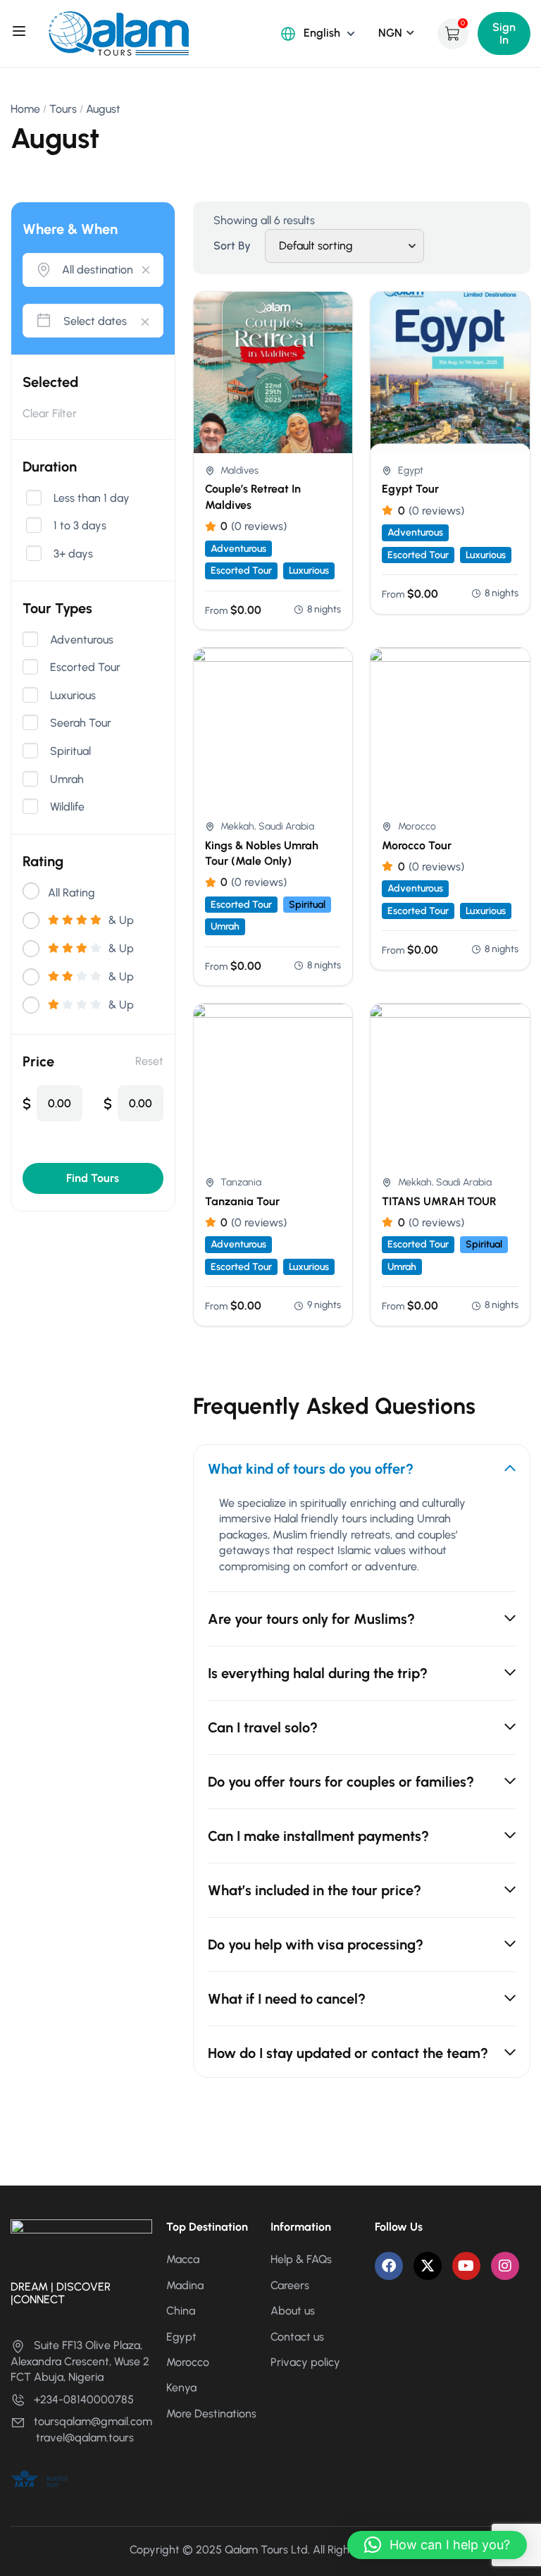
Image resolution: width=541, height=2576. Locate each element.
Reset (149, 1061)
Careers (290, 2285)
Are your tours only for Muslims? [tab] (311, 1619)
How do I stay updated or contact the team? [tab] (348, 2053)
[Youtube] (466, 2266)
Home (25, 109)
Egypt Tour (410, 489)
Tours (63, 109)
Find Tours (93, 1178)
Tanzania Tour (242, 1201)
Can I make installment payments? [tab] (318, 1836)
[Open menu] (21, 33)
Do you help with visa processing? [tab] (316, 1945)
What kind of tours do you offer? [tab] (311, 1469)
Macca (183, 2259)
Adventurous (82, 640)
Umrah (67, 779)
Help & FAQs (301, 2259)
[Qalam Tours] (118, 33)
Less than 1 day (92, 498)
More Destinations (211, 2414)
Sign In (504, 33)
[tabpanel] (362, 1543)
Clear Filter (50, 413)
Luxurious (73, 696)
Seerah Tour (81, 723)
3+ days (73, 554)
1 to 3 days (80, 526)
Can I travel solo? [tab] (263, 1727)
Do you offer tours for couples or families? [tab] (341, 1782)
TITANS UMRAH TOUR (439, 1201)
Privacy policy (305, 2362)
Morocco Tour (417, 845)
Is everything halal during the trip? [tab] (318, 1673)
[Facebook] (389, 2266)
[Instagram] (505, 2266)
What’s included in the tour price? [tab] (315, 1890)
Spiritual (70, 751)
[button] (437, 2545)
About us (293, 2311)
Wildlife (67, 807)
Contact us (297, 2337)
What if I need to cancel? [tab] (287, 1999)
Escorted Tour (85, 667)
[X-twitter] (428, 2266)
